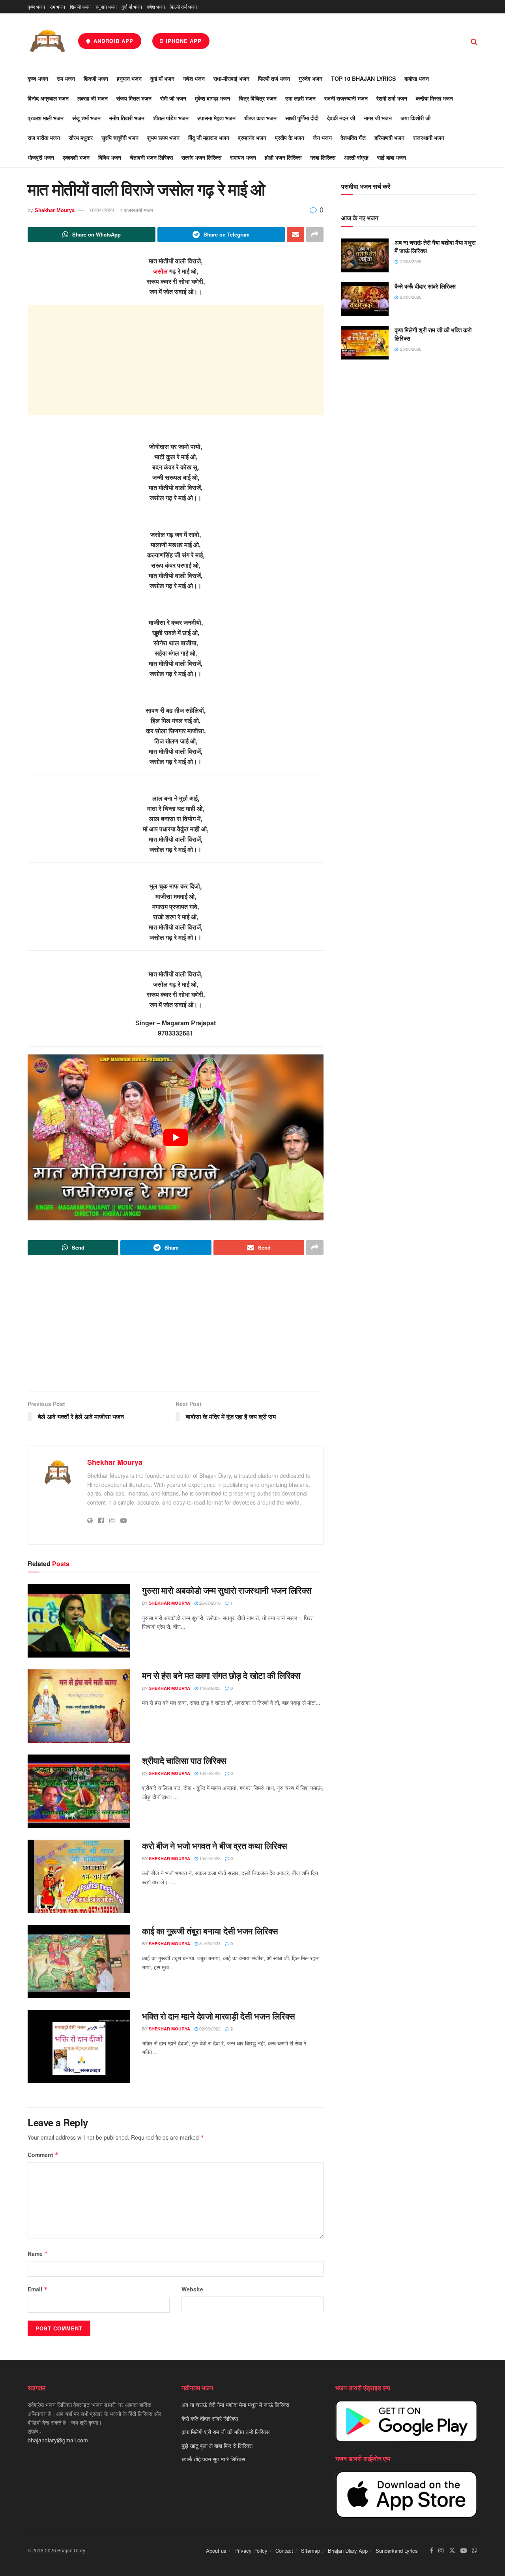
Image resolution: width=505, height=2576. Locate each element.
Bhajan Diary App (348, 2551)
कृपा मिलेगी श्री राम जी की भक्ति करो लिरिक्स (433, 334)
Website (192, 2289)
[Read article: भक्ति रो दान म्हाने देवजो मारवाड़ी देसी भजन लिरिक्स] (79, 2047)
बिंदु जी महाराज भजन (209, 138)
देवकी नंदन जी (341, 118)
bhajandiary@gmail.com (58, 2440)
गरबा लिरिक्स (323, 157)
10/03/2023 (209, 1773)
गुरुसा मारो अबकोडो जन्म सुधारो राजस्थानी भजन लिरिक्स (227, 1590)
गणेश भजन (156, 7)
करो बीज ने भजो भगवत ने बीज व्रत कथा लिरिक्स (215, 1846)
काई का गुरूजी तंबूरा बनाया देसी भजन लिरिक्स (210, 1931)
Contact (284, 2551)
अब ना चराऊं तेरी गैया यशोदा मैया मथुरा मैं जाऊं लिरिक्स (435, 247)
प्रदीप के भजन (290, 138)
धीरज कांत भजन (260, 118)
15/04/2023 (209, 1858)
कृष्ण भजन (36, 7)
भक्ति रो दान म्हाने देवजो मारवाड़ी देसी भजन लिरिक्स (219, 2016)
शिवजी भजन (80, 7)
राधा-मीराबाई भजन (231, 78)
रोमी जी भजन (173, 98)
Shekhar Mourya (55, 210)
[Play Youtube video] (176, 1138)
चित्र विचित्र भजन (258, 98)
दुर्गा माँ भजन (132, 7)
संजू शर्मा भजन (86, 118)
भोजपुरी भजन (41, 157)
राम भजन (57, 7)
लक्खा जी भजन (93, 98)
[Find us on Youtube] (464, 2551)
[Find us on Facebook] (431, 2551)
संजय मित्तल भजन (134, 98)
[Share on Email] (296, 235)
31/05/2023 (209, 1943)
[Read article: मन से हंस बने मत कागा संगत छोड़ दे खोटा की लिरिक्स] (79, 1706)
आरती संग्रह (356, 157)
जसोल (160, 271)
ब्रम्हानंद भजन (252, 138)
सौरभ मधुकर (81, 138)
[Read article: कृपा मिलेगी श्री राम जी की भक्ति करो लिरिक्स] (365, 343)
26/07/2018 (209, 1603)
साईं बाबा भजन (392, 157)
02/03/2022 (209, 2028)
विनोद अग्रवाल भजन (48, 98)
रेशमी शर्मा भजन (392, 98)
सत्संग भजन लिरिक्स (201, 157)
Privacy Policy (251, 2551)
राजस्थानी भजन (429, 138)
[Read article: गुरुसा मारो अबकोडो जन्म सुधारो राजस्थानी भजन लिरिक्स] (79, 1621)
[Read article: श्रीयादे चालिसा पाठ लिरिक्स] (79, 1791)
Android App (112, 41)
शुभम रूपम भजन (163, 138)
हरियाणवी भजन (389, 138)
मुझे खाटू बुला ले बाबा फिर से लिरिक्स (217, 2445)
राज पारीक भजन (44, 138)
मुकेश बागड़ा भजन (212, 98)
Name (38, 2254)
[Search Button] (474, 41)
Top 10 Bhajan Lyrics (363, 78)
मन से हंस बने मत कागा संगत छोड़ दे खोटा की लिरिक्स (221, 1675)
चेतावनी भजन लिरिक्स (151, 157)
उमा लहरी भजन (300, 98)
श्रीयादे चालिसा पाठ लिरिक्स (184, 1760)
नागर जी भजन (378, 118)
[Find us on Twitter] (452, 2551)
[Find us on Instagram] (441, 2551)
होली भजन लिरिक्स (283, 157)
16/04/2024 (102, 210)
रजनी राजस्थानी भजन (346, 98)
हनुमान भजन (106, 7)
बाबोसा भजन (417, 78)
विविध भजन (110, 157)
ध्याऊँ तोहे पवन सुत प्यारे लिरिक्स (213, 2459)
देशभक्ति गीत (353, 138)
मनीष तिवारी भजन (127, 118)
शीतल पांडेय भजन (171, 118)
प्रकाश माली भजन (46, 118)
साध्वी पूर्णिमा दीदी (302, 118)
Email (38, 2289)
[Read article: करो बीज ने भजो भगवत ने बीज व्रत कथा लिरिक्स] (79, 1876)
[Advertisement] (176, 360)
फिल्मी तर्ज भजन (183, 7)
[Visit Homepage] (47, 41)
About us (216, 2551)
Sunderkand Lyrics (397, 2551)
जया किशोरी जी (415, 118)
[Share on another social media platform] (315, 235)
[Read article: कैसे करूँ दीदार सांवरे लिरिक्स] (365, 299)
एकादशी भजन (76, 157)
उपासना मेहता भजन (216, 118)
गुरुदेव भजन (310, 78)
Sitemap (310, 2551)
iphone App (183, 41)
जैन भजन (322, 138)
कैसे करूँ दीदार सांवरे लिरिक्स (425, 286)
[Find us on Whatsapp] (475, 2551)
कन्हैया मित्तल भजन (434, 98)
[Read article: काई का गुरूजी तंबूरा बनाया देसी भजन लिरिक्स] (79, 1961)
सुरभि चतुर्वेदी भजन (120, 138)
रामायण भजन (243, 157)
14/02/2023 (209, 1688)
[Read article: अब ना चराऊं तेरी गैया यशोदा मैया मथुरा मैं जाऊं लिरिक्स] (365, 255)
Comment (43, 2155)
